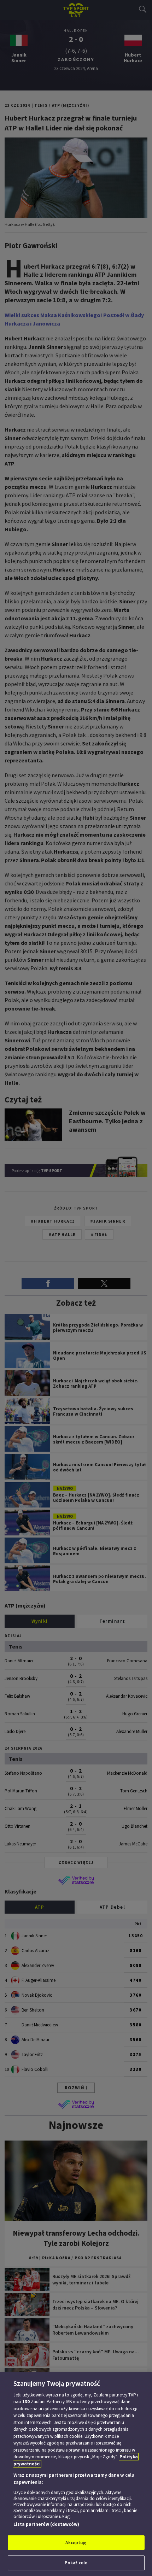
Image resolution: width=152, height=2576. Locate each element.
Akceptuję (76, 2543)
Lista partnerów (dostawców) (46, 2524)
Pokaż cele (76, 2563)
